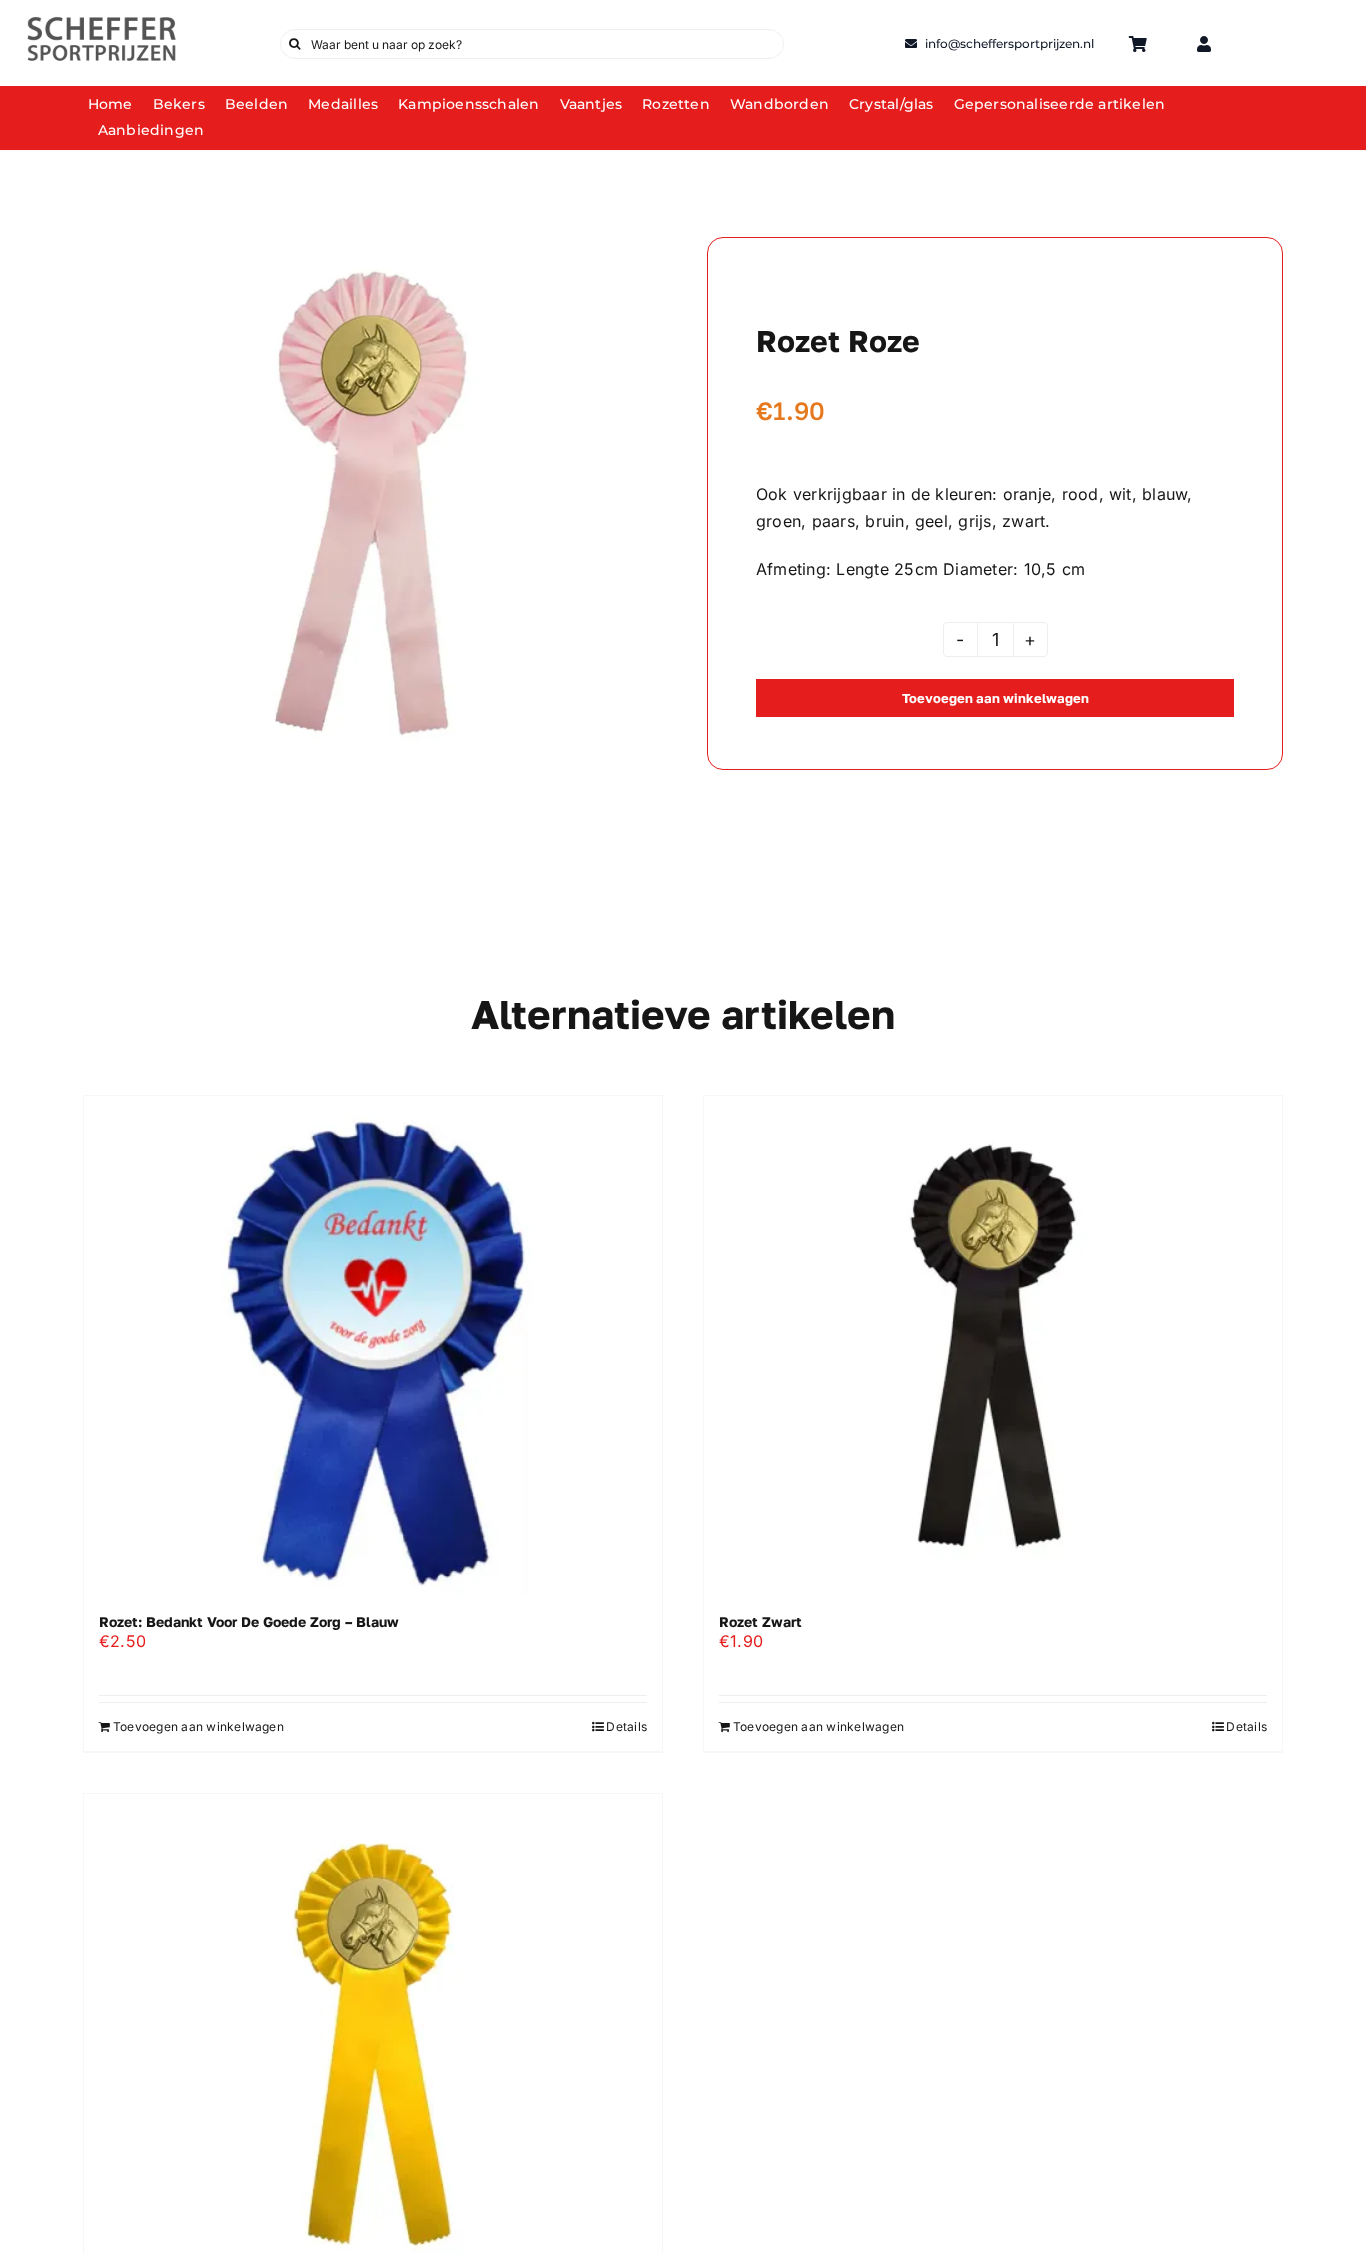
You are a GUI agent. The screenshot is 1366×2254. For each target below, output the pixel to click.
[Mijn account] (1204, 44)
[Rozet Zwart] (993, 1346)
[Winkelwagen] (1138, 44)
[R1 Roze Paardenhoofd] (371, 503)
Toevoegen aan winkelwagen (995, 698)
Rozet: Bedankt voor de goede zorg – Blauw (249, 1621)
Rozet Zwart (760, 1621)
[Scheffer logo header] (102, 23)
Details (626, 1726)
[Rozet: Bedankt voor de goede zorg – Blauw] (373, 1346)
